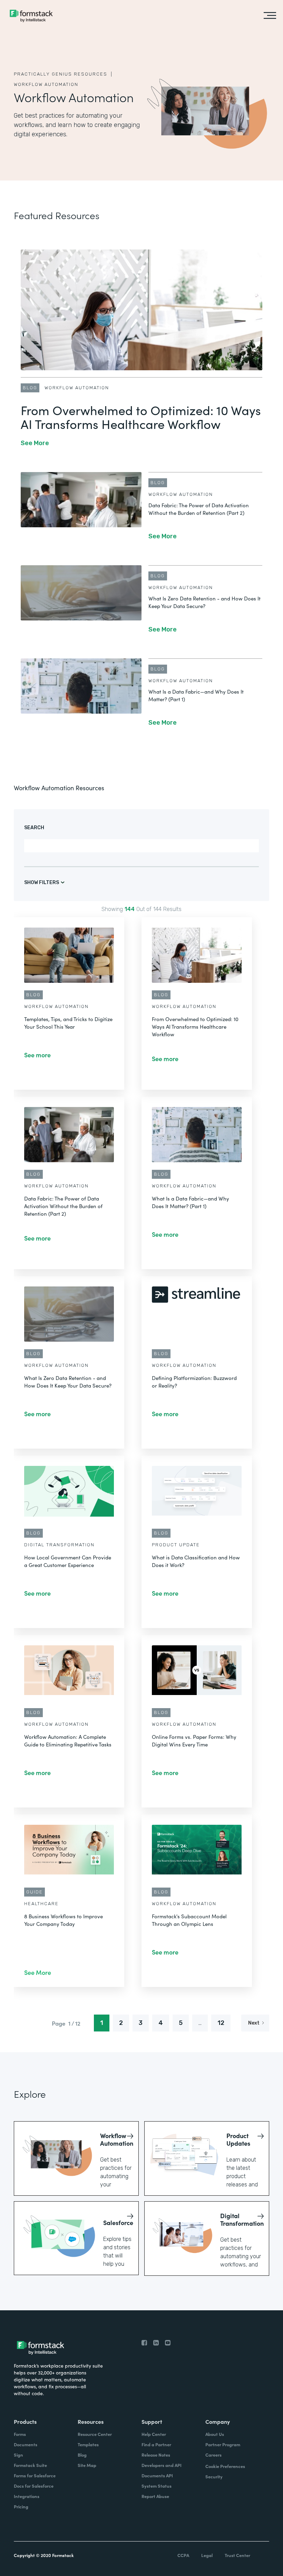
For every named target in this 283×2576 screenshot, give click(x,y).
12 (221, 2023)
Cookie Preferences (225, 2466)
